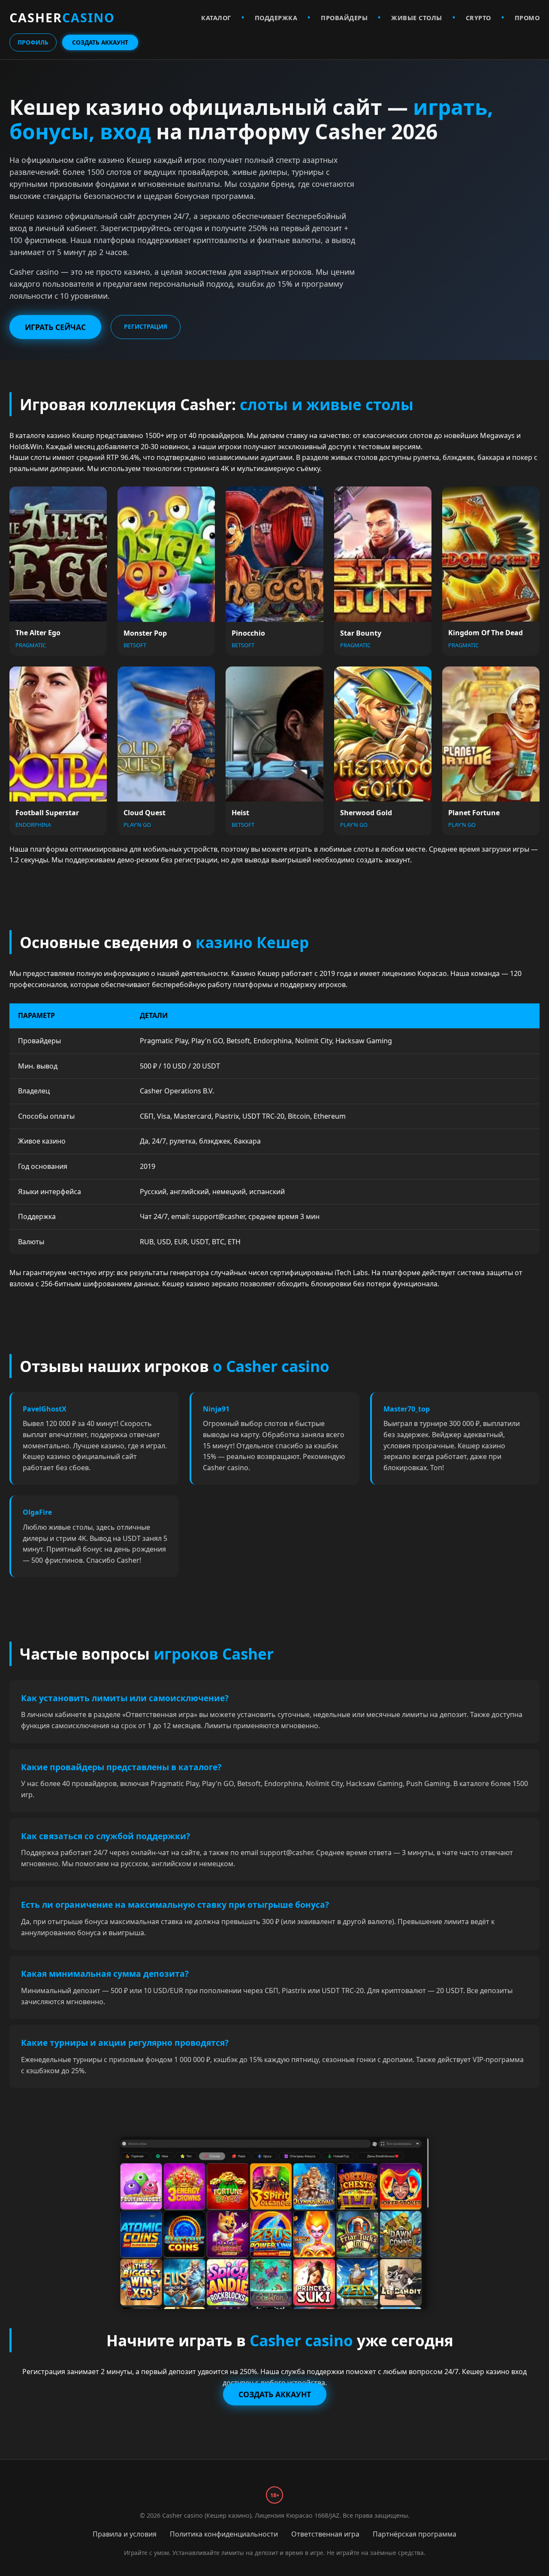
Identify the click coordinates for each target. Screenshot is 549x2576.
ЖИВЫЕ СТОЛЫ (417, 18)
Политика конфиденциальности (224, 2534)
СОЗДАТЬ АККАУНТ (100, 42)
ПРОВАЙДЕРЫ (344, 18)
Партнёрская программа (415, 2534)
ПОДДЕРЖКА (276, 18)
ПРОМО (527, 18)
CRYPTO (478, 18)
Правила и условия (125, 2534)
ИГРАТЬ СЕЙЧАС (55, 327)
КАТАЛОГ (216, 18)
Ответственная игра (325, 2534)
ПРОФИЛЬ (33, 42)
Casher (62, 17)
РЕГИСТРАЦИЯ (146, 326)
